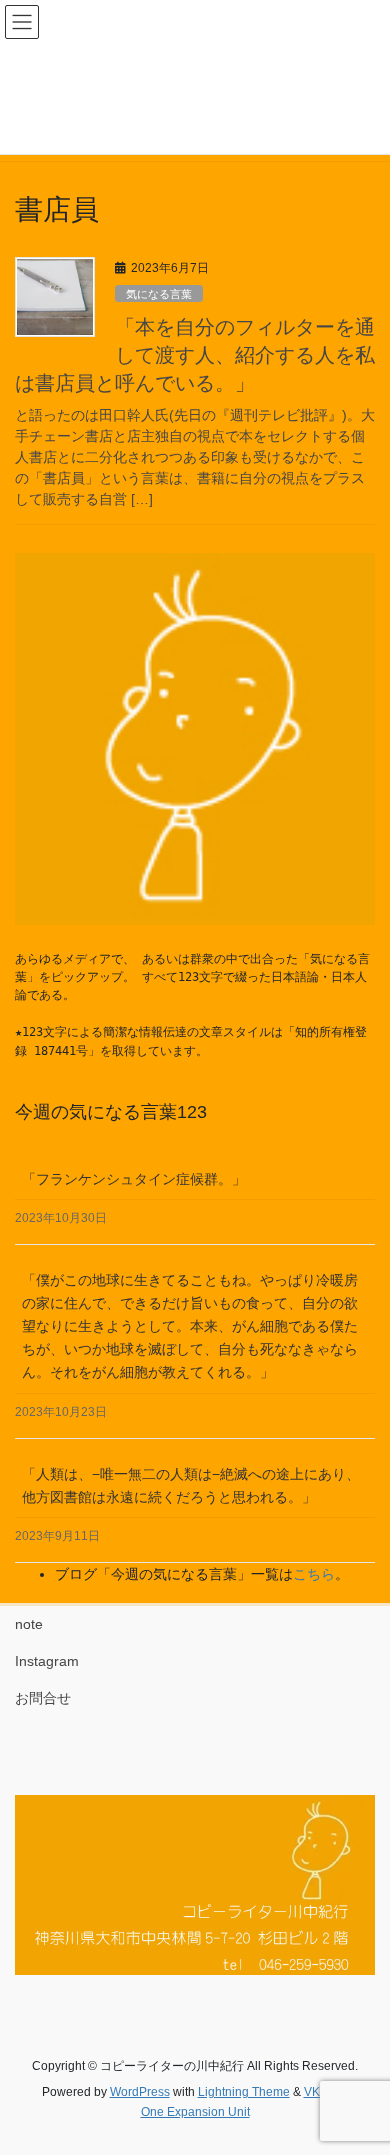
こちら (314, 1574)
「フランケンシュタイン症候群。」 (134, 1179)
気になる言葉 (159, 294)
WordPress (140, 2092)
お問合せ (43, 1698)
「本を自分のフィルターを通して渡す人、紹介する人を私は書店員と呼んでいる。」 (195, 355)
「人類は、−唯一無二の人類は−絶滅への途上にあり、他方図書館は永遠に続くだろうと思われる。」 (191, 1485)
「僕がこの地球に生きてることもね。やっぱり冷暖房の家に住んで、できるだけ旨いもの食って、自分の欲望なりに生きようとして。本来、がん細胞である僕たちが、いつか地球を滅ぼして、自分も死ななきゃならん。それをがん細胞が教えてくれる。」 (190, 1326)
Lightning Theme (244, 2092)
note (29, 1624)
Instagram (47, 1661)
